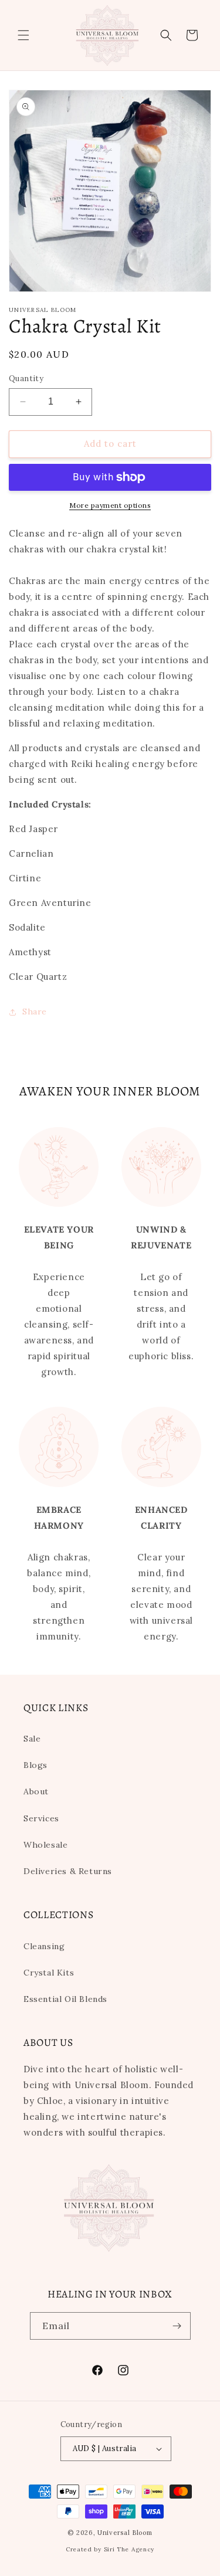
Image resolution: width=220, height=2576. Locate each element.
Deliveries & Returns (68, 1871)
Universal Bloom (125, 2533)
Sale (32, 1739)
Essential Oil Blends (65, 1999)
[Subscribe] (177, 2326)
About (36, 1791)
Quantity (26, 379)
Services (41, 1818)
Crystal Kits (49, 1973)
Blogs (35, 1765)
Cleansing (44, 1946)
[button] (23, 35)
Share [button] (35, 1012)
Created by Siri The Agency (110, 2549)
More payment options (110, 505)
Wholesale (45, 1845)
